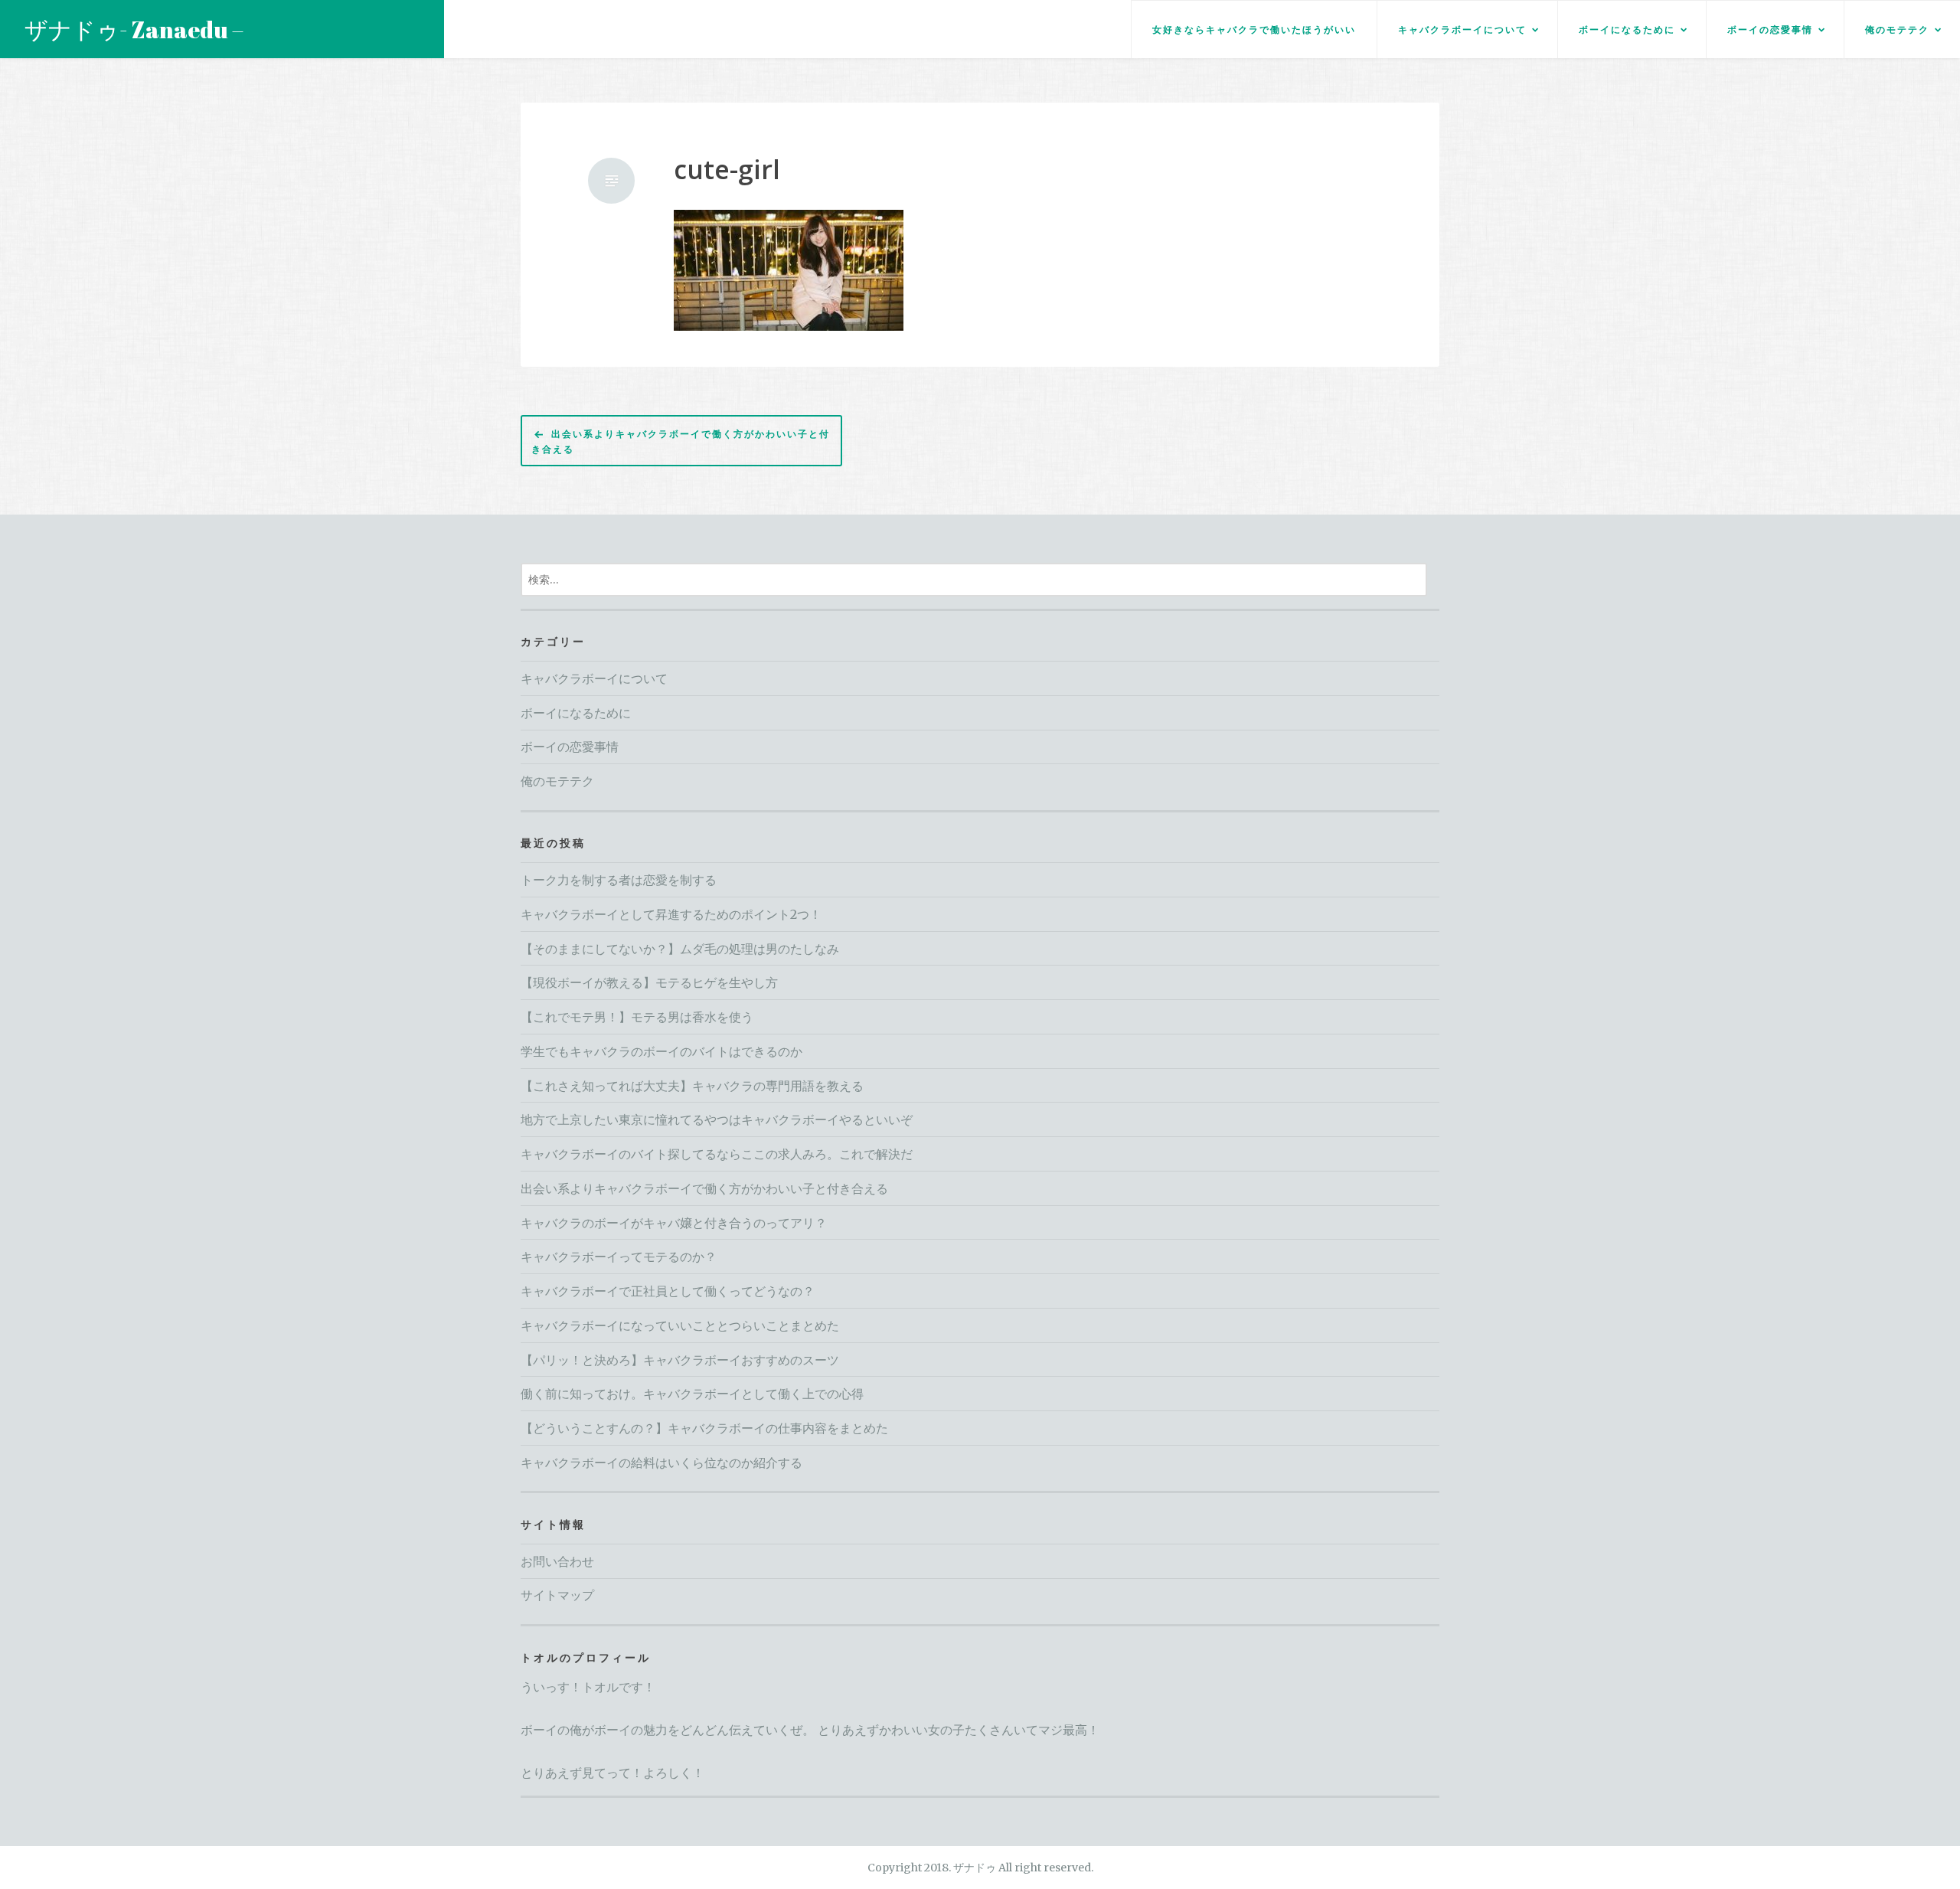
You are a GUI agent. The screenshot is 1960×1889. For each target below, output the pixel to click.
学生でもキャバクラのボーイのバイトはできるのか (661, 1051)
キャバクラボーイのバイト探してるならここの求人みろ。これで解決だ (717, 1154)
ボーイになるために (1627, 29)
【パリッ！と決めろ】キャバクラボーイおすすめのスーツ (680, 1360)
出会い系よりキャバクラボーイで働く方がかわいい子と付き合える (681, 441)
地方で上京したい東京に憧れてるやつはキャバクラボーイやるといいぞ (717, 1119)
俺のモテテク (1897, 29)
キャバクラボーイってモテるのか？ (619, 1257)
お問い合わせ (557, 1561)
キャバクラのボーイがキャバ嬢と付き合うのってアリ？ (674, 1223)
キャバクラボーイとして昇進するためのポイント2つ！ (671, 914)
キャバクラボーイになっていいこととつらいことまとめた (680, 1325)
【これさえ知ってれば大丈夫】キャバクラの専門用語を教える (692, 1086)
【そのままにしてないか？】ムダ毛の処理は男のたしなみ (680, 949)
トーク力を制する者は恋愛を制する (619, 880)
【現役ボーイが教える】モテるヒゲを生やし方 (649, 982)
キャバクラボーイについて (1462, 29)
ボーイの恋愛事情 (1770, 29)
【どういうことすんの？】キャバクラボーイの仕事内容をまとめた (704, 1428)
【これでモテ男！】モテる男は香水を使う (637, 1017)
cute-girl (727, 170)
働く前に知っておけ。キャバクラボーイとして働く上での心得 (692, 1394)
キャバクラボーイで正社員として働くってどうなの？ (668, 1291)
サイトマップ (557, 1595)
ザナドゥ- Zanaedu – (134, 29)
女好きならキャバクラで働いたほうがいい (1254, 29)
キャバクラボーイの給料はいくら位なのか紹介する (661, 1463)
